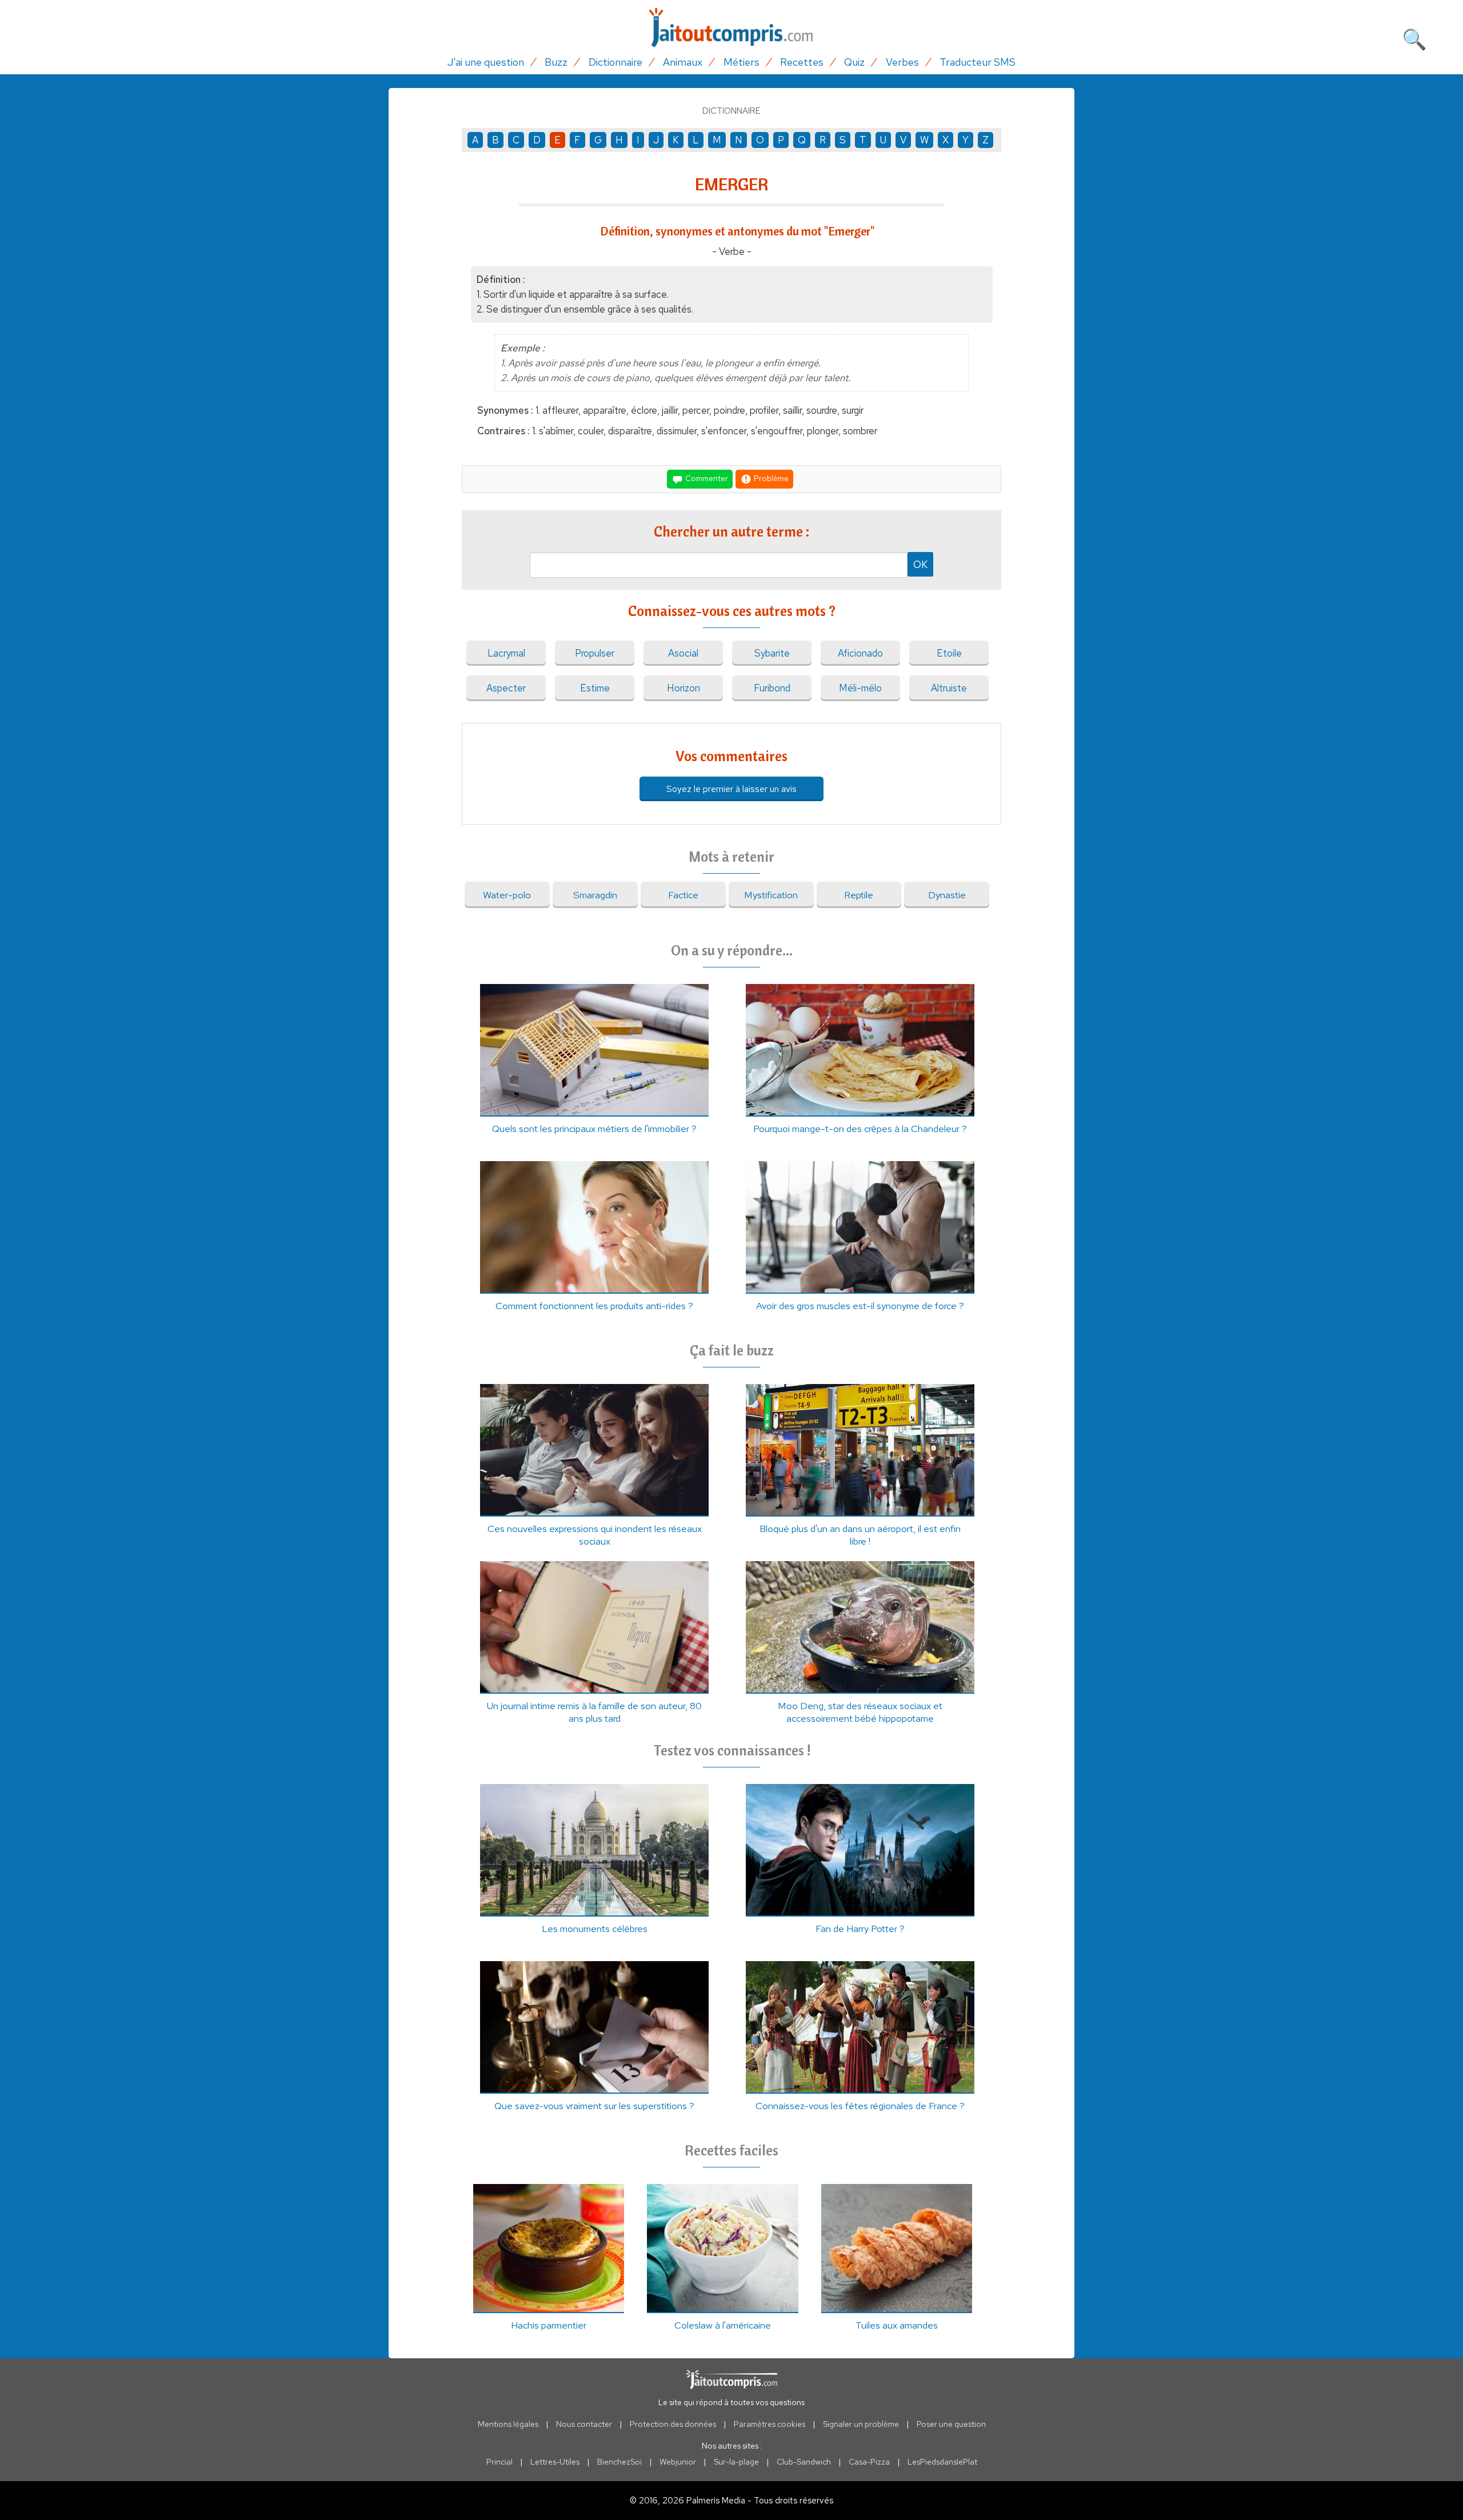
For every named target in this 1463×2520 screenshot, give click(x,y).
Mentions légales (508, 2424)
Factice (683, 895)
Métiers (742, 62)
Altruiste (949, 688)
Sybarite (772, 653)
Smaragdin (595, 895)
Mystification (771, 895)
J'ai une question (486, 62)
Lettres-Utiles (555, 2462)
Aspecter (506, 688)
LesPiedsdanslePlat (942, 2462)
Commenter (706, 478)
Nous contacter (584, 2424)
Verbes (902, 62)
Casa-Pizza (869, 2462)
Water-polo (507, 895)
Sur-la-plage (736, 2462)
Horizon (683, 688)
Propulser (595, 653)
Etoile (949, 653)
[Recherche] (1414, 37)
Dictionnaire (615, 62)
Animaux (683, 62)
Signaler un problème (861, 2424)
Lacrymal (506, 653)
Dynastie (947, 895)
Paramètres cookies (770, 2424)
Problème (770, 478)
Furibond (772, 688)
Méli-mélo (860, 688)
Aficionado (860, 653)
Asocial (683, 653)
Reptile (859, 895)
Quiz (854, 62)
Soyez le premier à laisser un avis (731, 789)
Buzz (556, 62)
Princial (499, 2462)
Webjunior (678, 2462)
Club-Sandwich (804, 2462)
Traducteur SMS (978, 62)
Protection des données (673, 2424)
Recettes (802, 62)
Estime (595, 688)
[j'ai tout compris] (731, 28)
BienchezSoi (619, 2462)
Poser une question (951, 2424)
